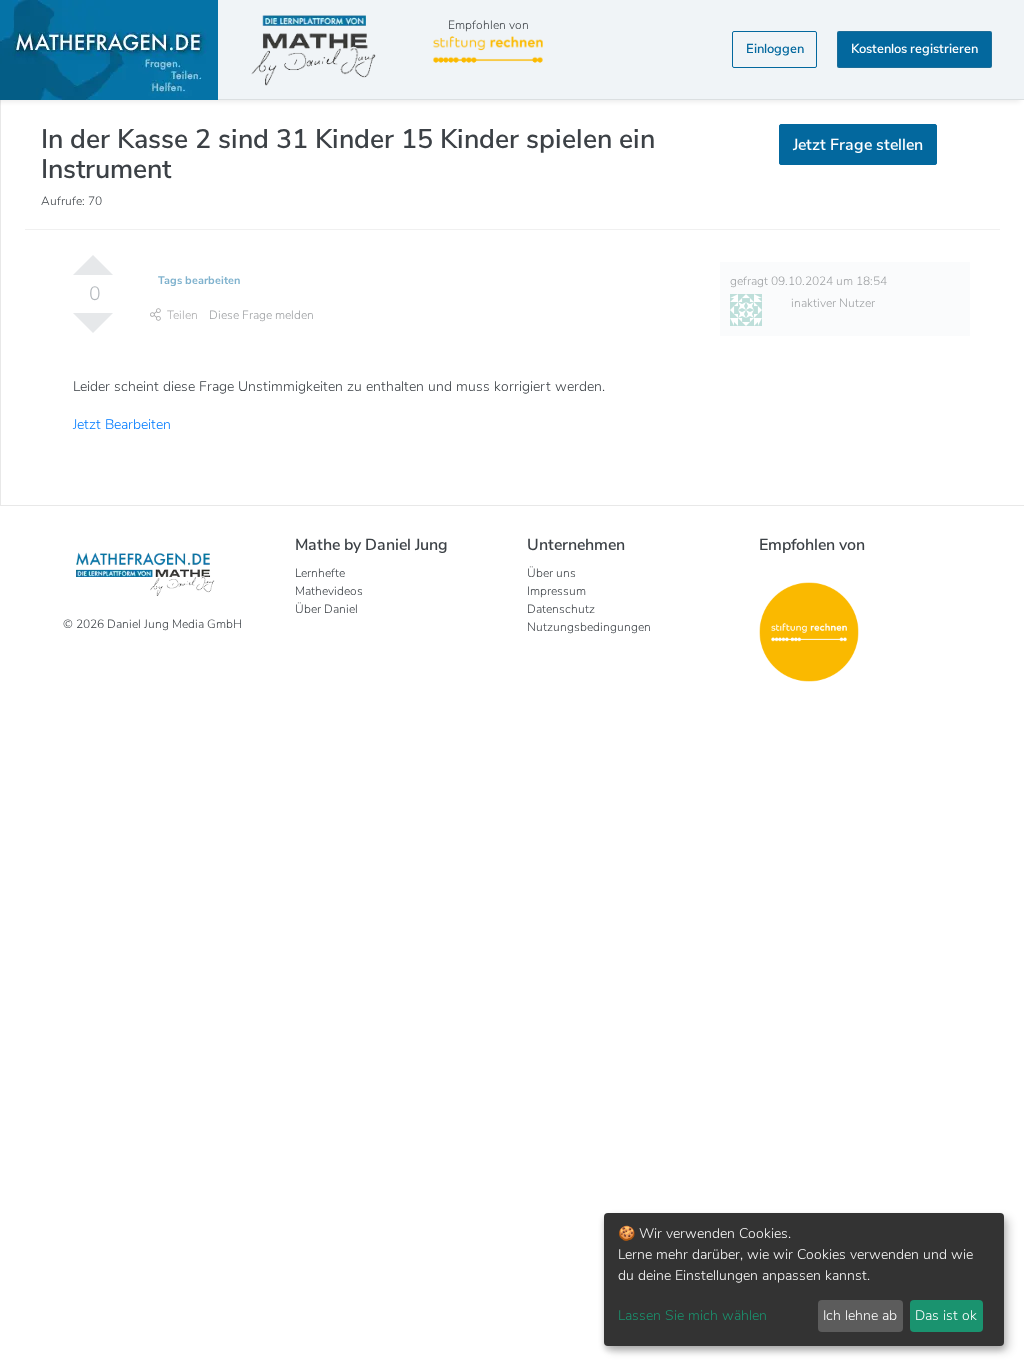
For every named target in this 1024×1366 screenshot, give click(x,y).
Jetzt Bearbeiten (122, 424)
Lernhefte (320, 573)
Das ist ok (946, 1315)
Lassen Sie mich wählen (692, 1315)
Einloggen (775, 49)
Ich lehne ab (860, 1315)
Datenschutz (561, 609)
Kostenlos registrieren (914, 49)
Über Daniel (326, 609)
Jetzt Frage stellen (858, 145)
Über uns (551, 573)
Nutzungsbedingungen (589, 627)
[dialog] (804, 1279)
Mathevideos (329, 591)
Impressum (556, 591)
